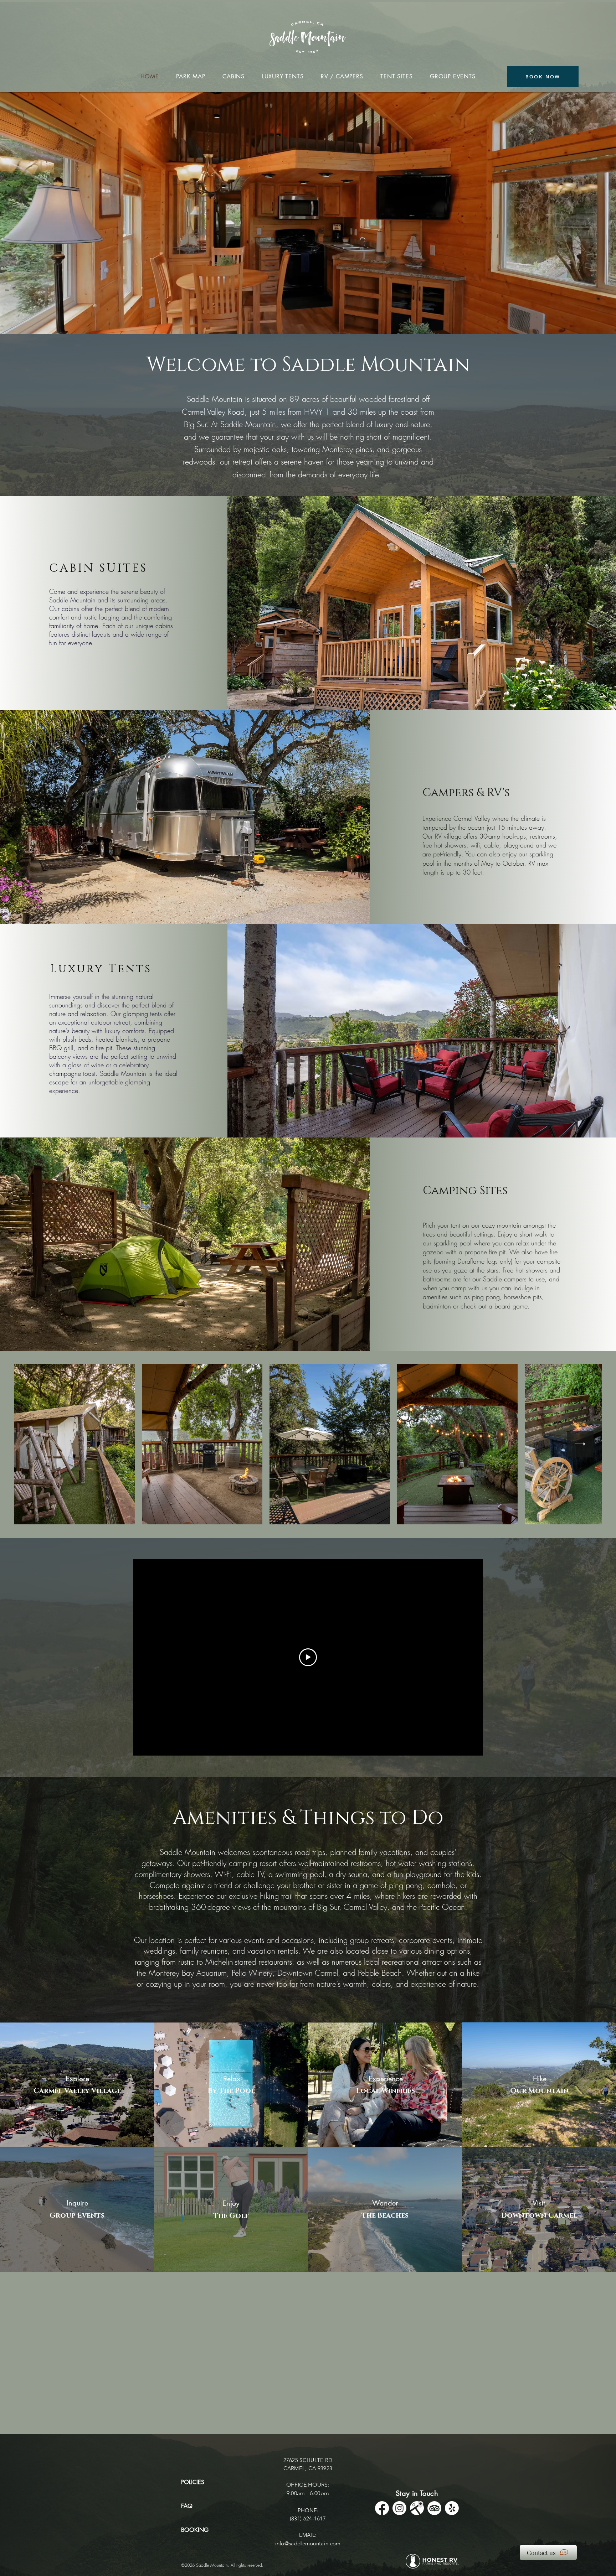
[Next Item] (580, 1444)
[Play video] (308, 1657)
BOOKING (195, 2530)
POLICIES (193, 2482)
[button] (77, 2086)
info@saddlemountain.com (308, 2543)
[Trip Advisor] (434, 2508)
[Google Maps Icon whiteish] (417, 2508)
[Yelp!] (452, 2508)
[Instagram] (399, 2508)
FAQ (187, 2506)
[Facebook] (382, 2508)
